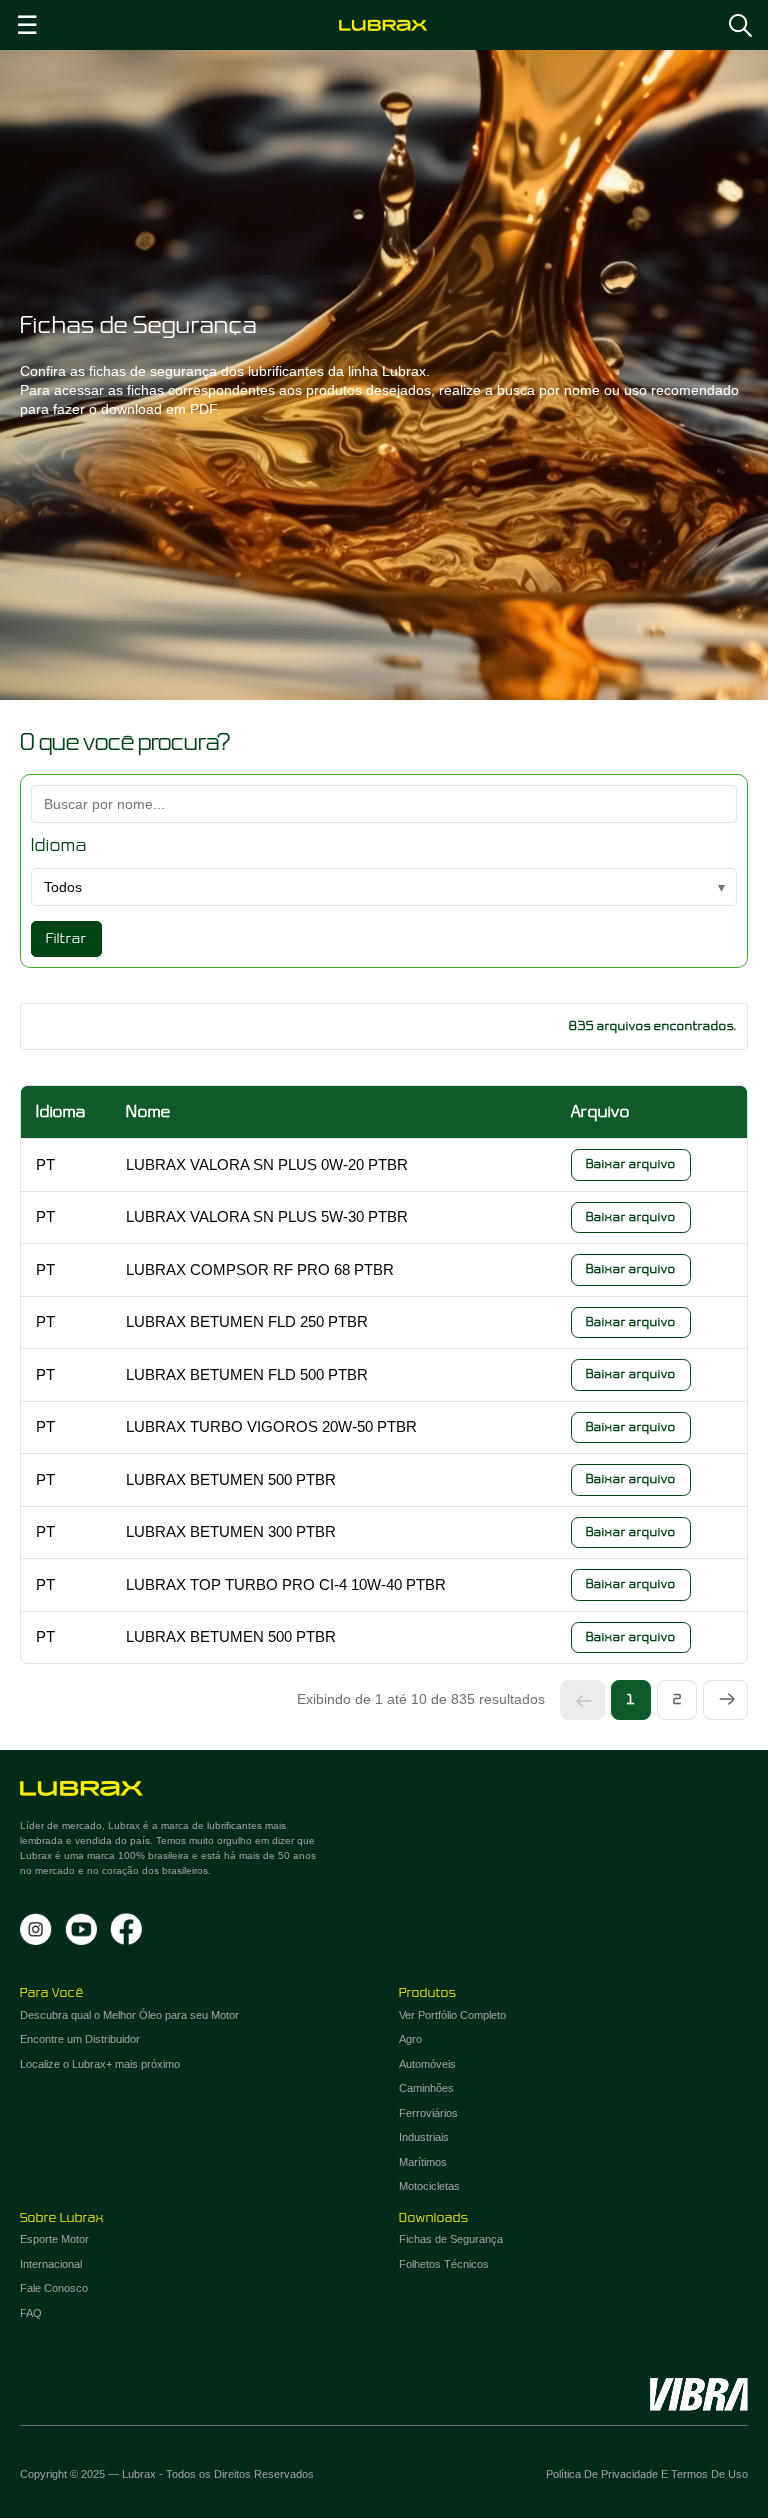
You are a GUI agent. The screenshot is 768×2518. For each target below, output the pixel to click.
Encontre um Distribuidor (80, 2039)
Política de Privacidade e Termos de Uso (647, 2474)
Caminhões (426, 2088)
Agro (410, 2039)
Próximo (725, 1700)
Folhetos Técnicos (444, 2264)
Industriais (424, 2137)
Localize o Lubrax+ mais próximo (100, 2064)
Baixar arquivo (631, 1164)
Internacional (51, 2264)
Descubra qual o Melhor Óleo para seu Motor (129, 2015)
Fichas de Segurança (451, 2239)
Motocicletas (429, 2186)
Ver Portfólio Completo (452, 2015)
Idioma (59, 845)
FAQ (31, 2313)
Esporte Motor (54, 2239)
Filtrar (66, 938)
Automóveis (427, 2064)
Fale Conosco (54, 2288)
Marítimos (423, 2162)
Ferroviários (428, 2113)
